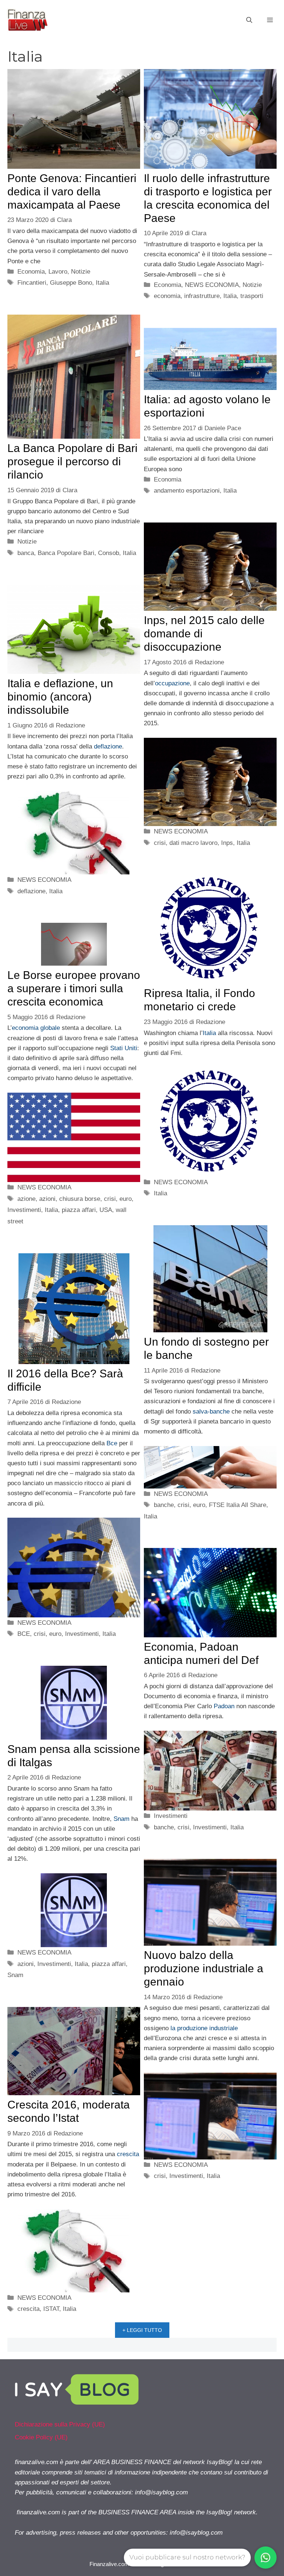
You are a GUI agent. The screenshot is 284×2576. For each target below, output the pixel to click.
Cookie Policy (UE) (41, 2437)
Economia (31, 272)
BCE (24, 1634)
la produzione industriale (204, 2028)
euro (126, 1199)
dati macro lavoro (193, 843)
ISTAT (51, 2309)
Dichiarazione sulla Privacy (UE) (60, 2424)
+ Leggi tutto (142, 2330)
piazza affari (79, 1210)
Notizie (81, 272)
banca (26, 553)
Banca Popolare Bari (66, 553)
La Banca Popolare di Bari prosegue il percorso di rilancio (72, 461)
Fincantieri (32, 283)
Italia (102, 283)
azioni (47, 1199)
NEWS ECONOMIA (212, 285)
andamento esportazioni (187, 491)
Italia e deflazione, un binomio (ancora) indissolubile (60, 697)
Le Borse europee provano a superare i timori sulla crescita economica (74, 988)
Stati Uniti (124, 1048)
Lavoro (58, 272)
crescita (128, 2154)
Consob (109, 553)
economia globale (36, 1028)
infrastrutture (202, 296)
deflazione (108, 746)
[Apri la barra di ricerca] (249, 20)
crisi (160, 843)
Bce (112, 1443)
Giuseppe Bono (71, 283)
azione (26, 1199)
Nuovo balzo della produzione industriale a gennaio (204, 1968)
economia (167, 296)
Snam (121, 1819)
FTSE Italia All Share (238, 1505)
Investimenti (24, 1210)
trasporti (252, 296)
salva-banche (211, 1412)
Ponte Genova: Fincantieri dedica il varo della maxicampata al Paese (72, 191)
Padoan (224, 1706)
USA (106, 1210)
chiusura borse (80, 1199)
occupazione (172, 683)
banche (164, 1505)
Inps (227, 843)
